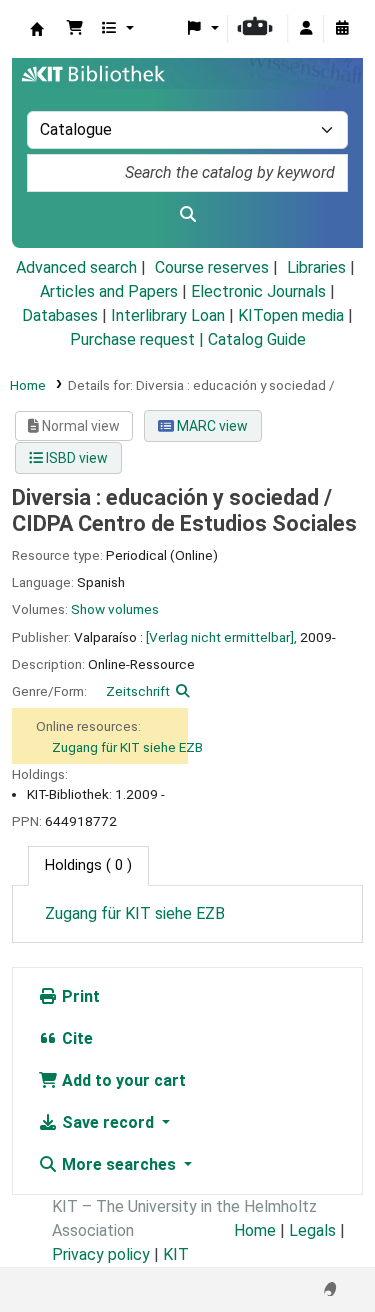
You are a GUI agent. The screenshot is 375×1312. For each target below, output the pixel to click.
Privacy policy (101, 1254)
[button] (75, 29)
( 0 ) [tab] (88, 865)
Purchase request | (139, 339)
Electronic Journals (258, 291)
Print (79, 996)
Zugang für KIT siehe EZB (127, 747)
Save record (108, 1122)
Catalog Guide (257, 339)
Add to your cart (122, 1080)
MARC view (211, 426)
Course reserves (212, 267)
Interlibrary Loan (168, 315)
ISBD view (75, 458)
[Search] (187, 215)
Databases (60, 315)
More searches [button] (119, 1164)
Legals (312, 1230)
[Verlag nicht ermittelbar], (221, 637)
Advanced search (76, 267)
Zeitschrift (138, 691)
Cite (75, 1038)
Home (28, 385)
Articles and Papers (109, 291)
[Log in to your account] (306, 29)
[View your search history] (342, 29)
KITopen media (291, 315)
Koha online (37, 29)
